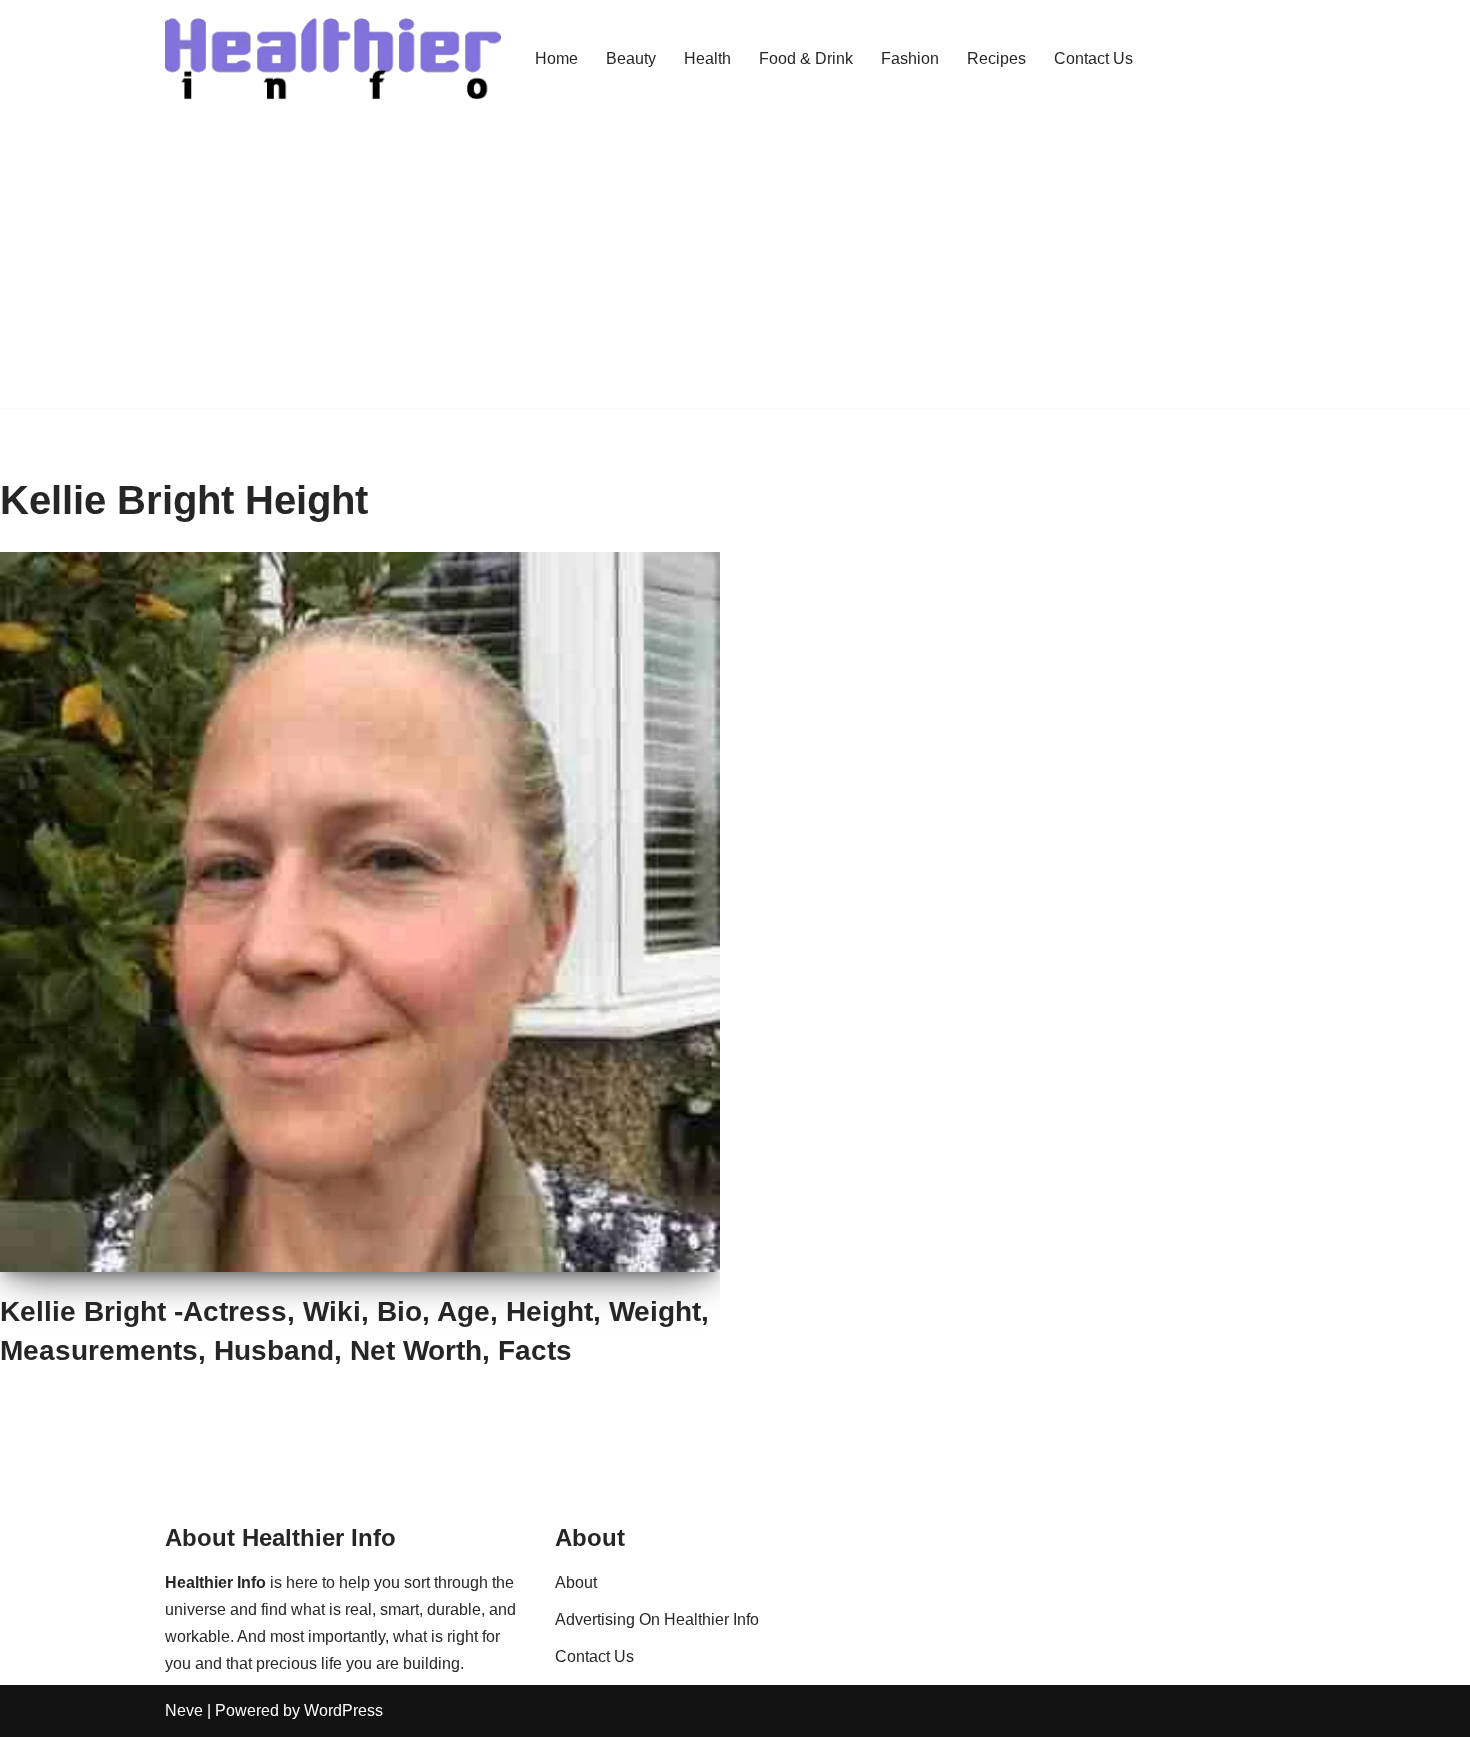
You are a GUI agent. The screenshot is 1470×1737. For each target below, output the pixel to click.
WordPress (343, 1710)
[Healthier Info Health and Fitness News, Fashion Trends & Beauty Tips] (333, 59)
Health (707, 58)
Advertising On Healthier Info (657, 1619)
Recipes (996, 58)
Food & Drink (806, 58)
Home (556, 58)
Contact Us (1093, 58)
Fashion (910, 58)
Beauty (631, 58)
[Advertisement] (735, 268)
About (576, 1582)
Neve (184, 1710)
